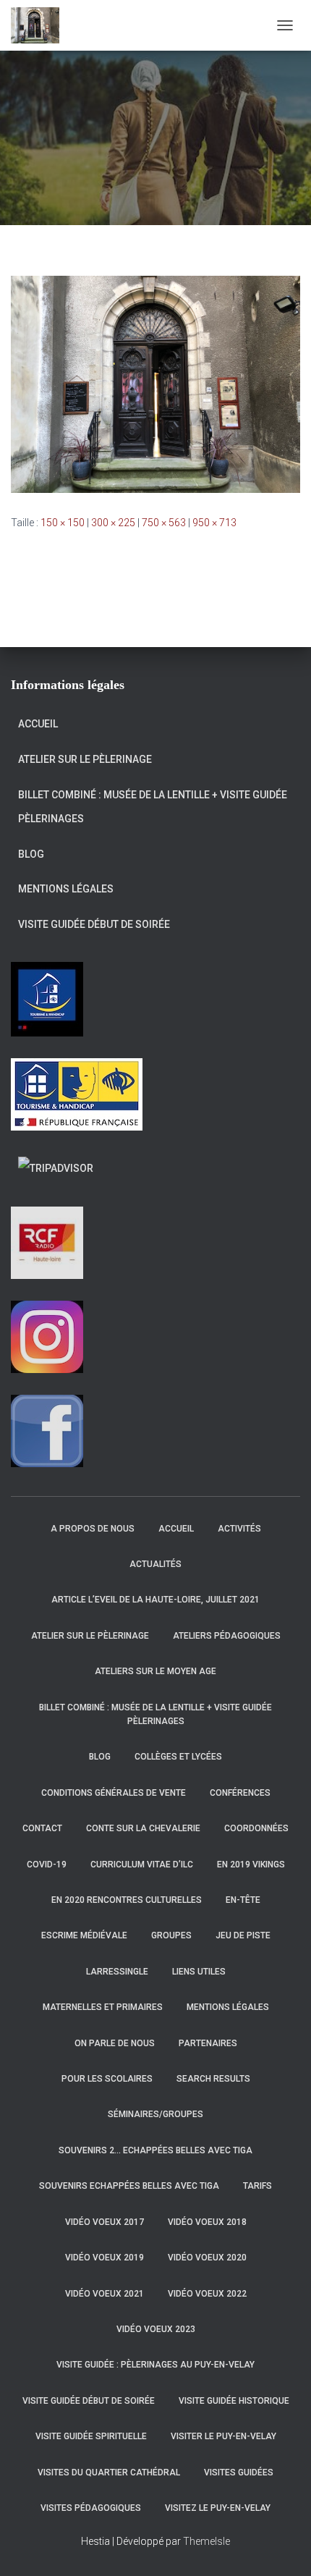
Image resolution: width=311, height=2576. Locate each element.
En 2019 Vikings (251, 1865)
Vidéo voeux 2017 (105, 2222)
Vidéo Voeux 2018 (207, 2222)
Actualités (155, 1564)
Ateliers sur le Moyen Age (155, 1671)
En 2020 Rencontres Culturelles (127, 1900)
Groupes (171, 1935)
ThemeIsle (206, 2541)
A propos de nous (93, 1529)
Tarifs (257, 2186)
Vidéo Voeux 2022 (207, 2294)
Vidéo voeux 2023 (156, 2329)
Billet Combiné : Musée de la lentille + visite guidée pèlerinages (153, 807)
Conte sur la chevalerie (143, 1828)
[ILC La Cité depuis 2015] (41, 25)
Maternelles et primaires (103, 2007)
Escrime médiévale (84, 1935)
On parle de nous (115, 2043)
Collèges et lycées (178, 1757)
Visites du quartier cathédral (109, 2472)
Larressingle (117, 1972)
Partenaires (208, 2043)
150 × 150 (63, 523)
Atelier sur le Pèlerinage (85, 759)
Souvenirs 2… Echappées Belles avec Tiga (155, 2150)
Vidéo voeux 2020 (207, 2258)
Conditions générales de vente (114, 1793)
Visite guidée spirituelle (91, 2436)
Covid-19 (47, 1865)
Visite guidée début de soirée (94, 924)
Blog (31, 854)
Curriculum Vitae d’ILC (142, 1865)
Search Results (213, 2079)
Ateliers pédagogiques (227, 1636)
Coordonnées (256, 1828)
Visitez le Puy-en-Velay (218, 2508)
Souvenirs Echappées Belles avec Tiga (129, 2186)
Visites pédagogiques (91, 2508)
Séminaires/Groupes (155, 2114)
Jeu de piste (243, 1935)
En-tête (243, 1900)
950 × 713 (214, 523)
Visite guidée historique (234, 2401)
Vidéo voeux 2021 (105, 2294)
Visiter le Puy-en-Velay (223, 2436)
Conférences (240, 1793)
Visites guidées (239, 2472)
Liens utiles (199, 1972)
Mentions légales (66, 889)
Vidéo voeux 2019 (105, 2258)
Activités (239, 1529)
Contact (42, 1828)
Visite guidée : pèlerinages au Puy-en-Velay (155, 2365)
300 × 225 (113, 523)
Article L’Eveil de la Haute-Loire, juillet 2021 (155, 1600)
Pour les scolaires (107, 2079)
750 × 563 (164, 523)
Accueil (38, 724)
